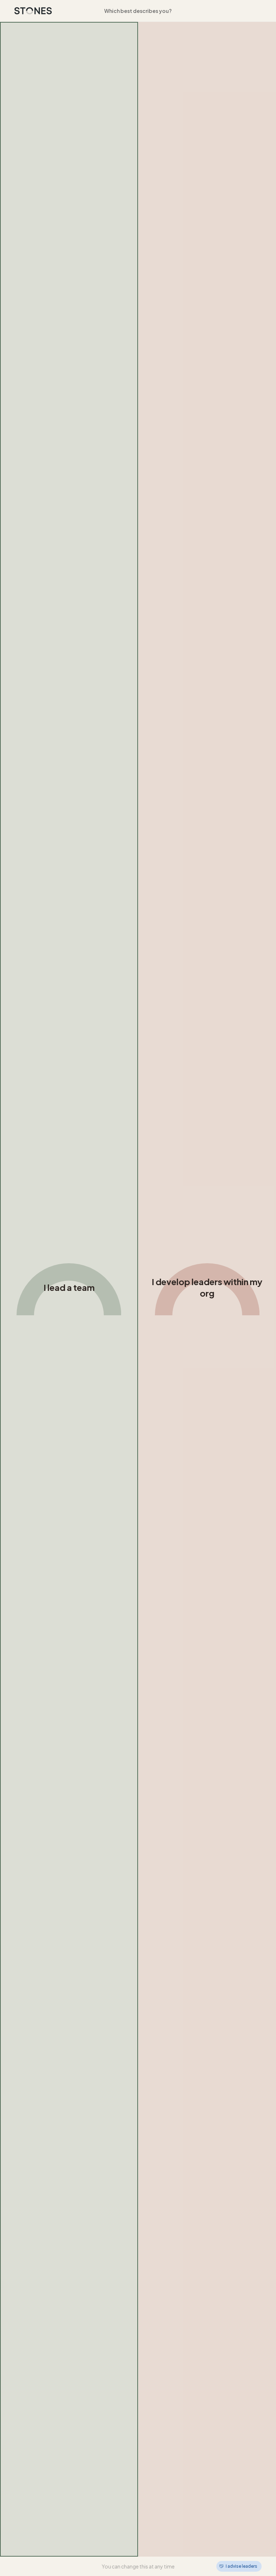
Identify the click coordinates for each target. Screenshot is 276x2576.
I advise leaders (241, 2566)
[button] (69, 1289)
